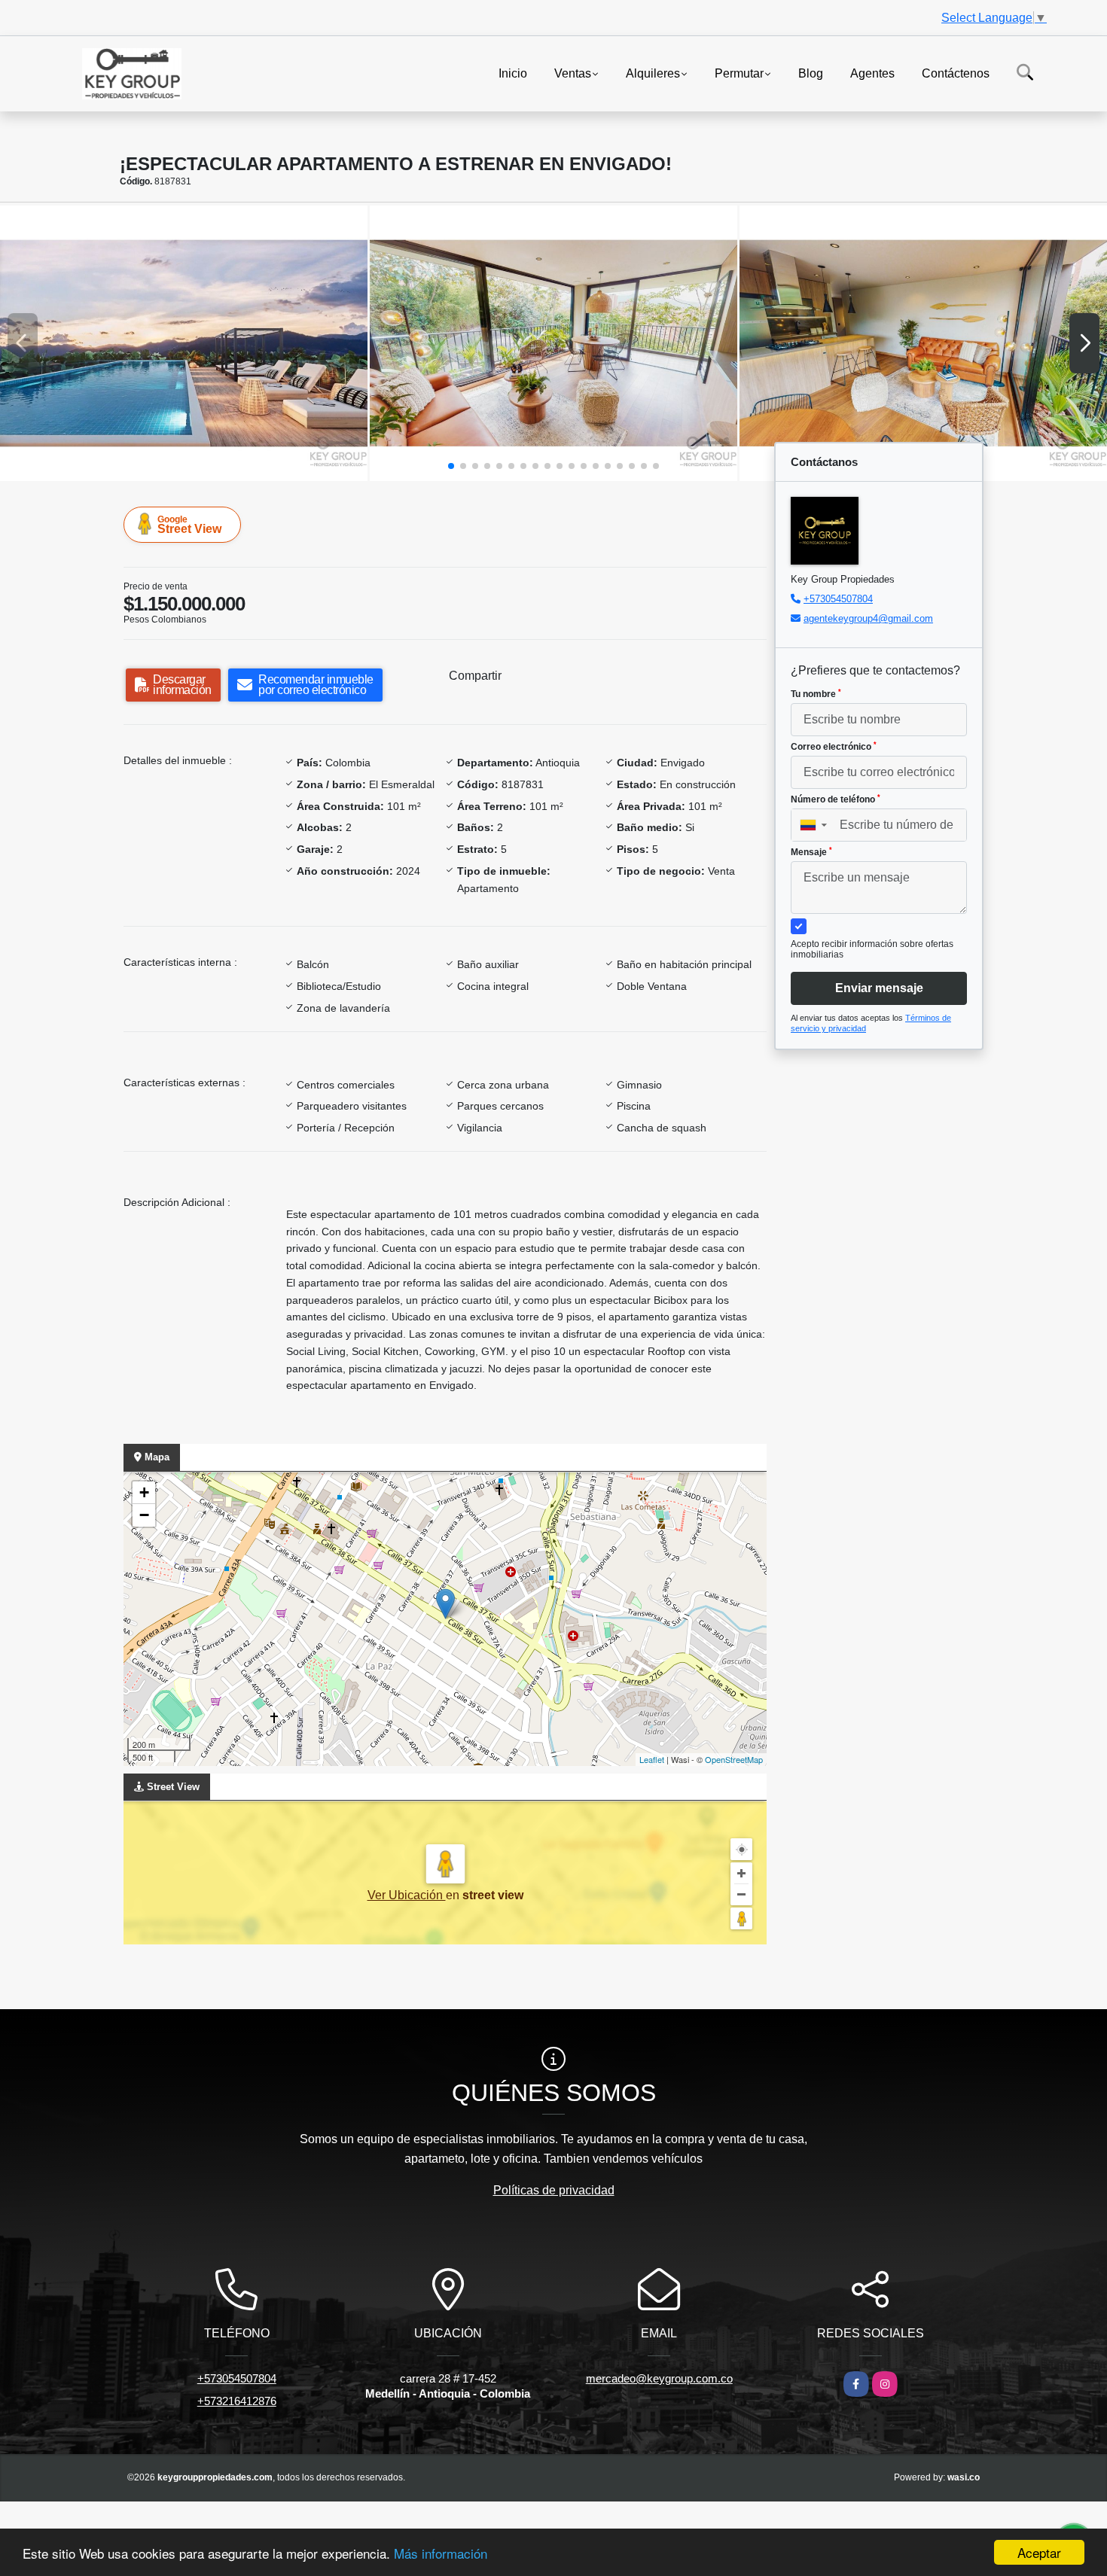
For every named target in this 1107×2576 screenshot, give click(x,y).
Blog (811, 73)
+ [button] (144, 1492)
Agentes (872, 73)
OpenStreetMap (734, 1759)
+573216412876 (237, 2401)
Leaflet (652, 1759)
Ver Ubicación (407, 1895)
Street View (189, 525)
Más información (441, 2553)
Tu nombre (816, 694)
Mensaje (811, 852)
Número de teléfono (836, 799)
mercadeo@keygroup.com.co (659, 2378)
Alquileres (653, 73)
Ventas (573, 73)
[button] (451, 466)
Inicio (513, 73)
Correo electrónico (834, 747)
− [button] (144, 1515)
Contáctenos (956, 73)
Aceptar (1039, 2552)
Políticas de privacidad (554, 2190)
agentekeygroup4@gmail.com (868, 618)
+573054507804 (838, 599)
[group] (184, 343)
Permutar (739, 73)
